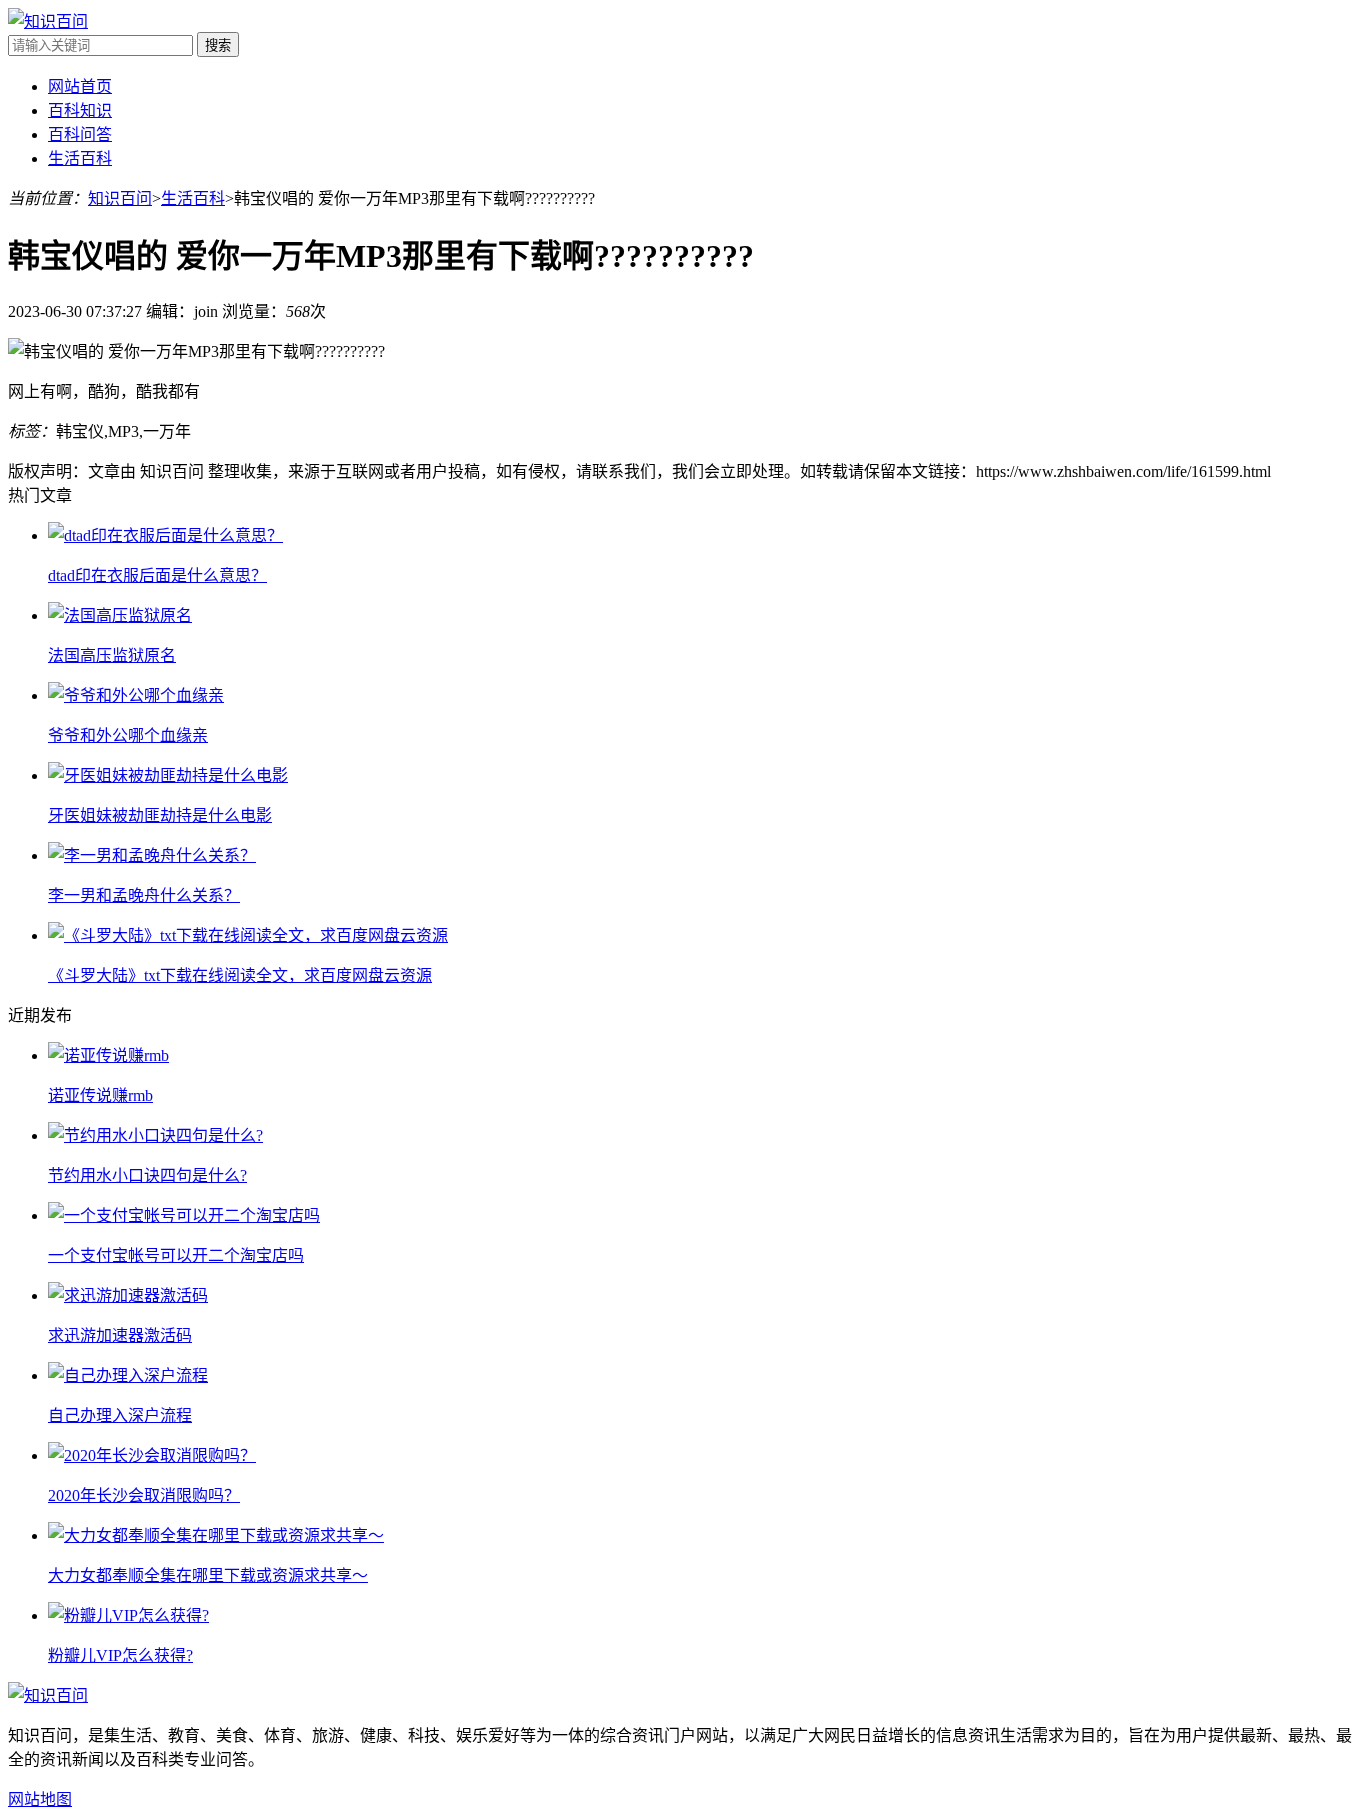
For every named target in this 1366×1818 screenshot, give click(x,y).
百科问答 (80, 134)
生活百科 (80, 158)
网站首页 (80, 86)
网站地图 (40, 1799)
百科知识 (80, 110)
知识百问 (120, 198)
